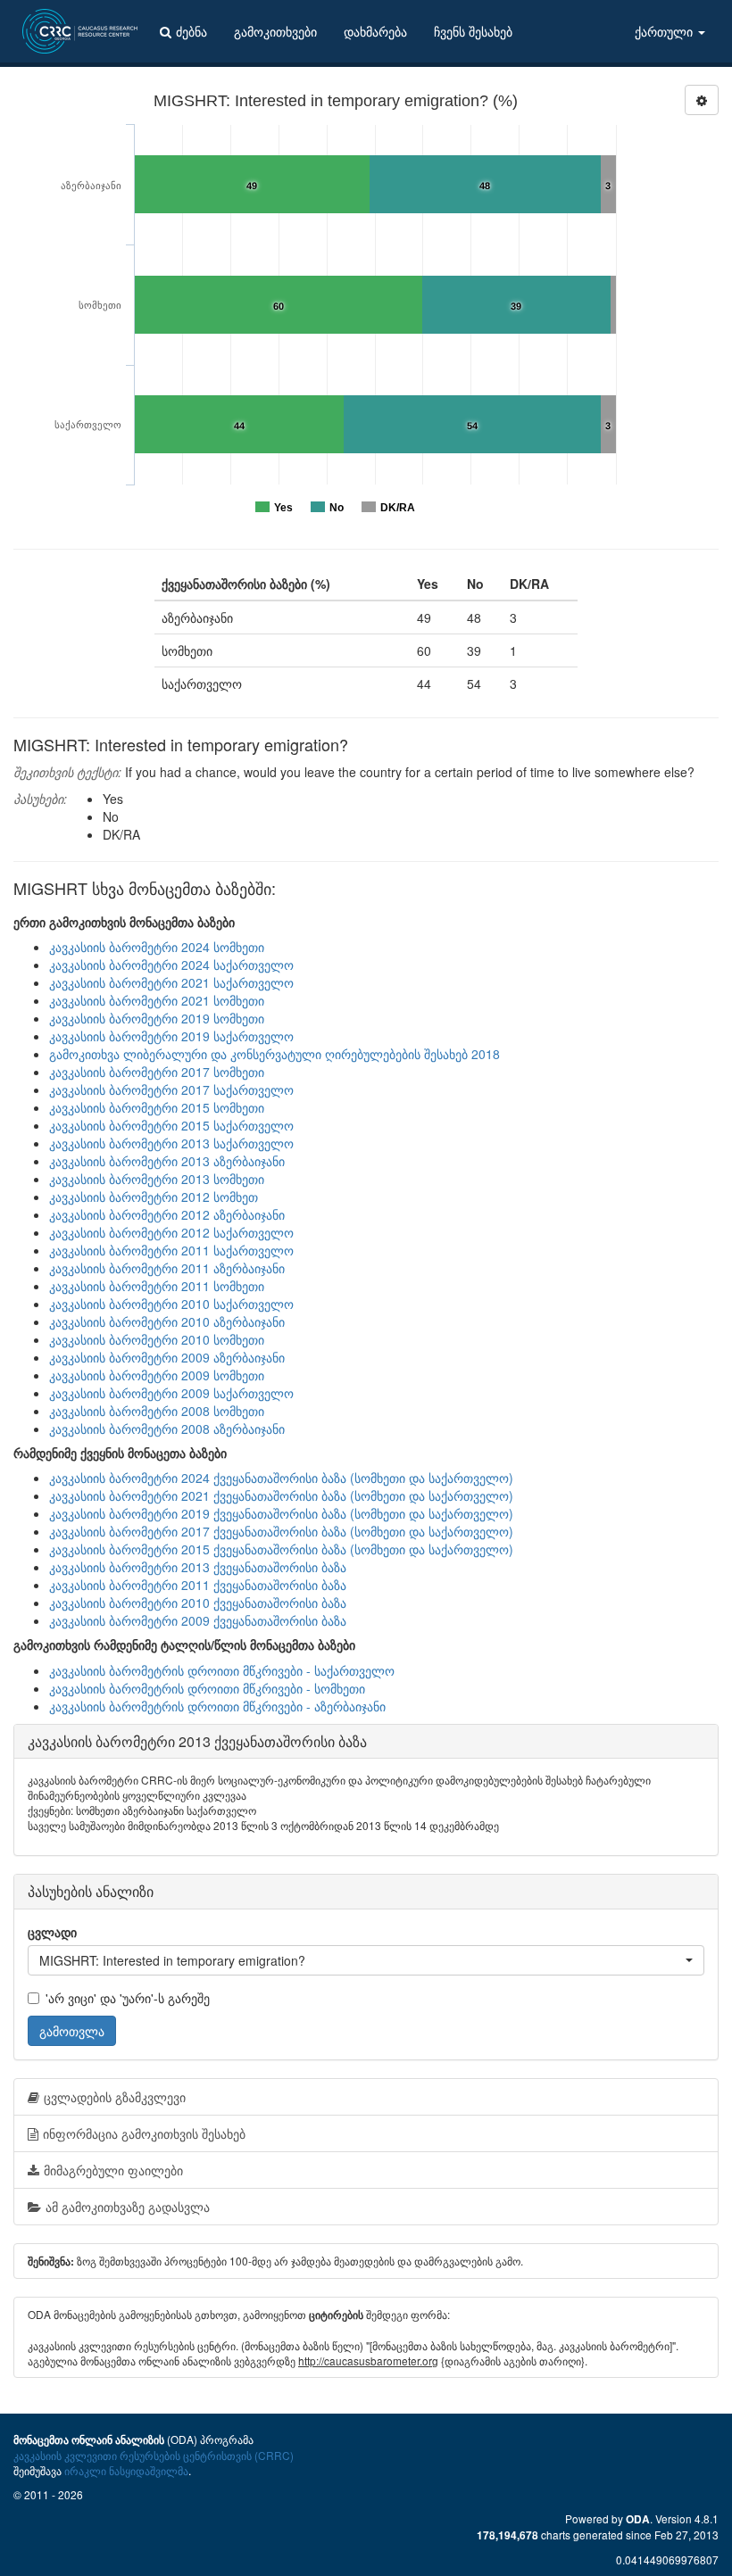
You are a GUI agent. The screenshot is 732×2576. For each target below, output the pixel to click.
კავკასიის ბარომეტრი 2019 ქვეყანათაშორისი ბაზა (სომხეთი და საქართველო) (281, 1513)
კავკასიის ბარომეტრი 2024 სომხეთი (157, 947)
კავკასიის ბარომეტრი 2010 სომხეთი (157, 1339)
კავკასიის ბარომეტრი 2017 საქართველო (171, 1089)
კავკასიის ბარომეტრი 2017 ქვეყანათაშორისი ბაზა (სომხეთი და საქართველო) (281, 1531)
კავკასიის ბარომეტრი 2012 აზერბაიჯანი (167, 1214)
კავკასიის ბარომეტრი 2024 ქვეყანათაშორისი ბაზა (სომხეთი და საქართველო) (281, 1478)
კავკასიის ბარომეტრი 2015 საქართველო (171, 1125)
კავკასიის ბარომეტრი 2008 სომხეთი (157, 1411)
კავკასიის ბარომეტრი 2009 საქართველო (171, 1393)
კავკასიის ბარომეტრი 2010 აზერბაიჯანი (167, 1321)
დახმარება (375, 31)
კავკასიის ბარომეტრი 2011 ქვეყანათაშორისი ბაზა (198, 1585)
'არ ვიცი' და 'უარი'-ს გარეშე (128, 1998)
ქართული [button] (665, 31)
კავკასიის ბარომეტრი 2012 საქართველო (171, 1232)
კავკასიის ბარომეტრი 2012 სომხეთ (154, 1197)
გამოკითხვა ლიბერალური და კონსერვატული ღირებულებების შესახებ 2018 (274, 1054)
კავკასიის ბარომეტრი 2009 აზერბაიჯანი (167, 1357)
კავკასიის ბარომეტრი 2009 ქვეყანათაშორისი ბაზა (198, 1620)
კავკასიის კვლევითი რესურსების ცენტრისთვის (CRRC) (154, 2455)
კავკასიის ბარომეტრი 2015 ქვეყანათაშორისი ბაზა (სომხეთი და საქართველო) (281, 1549)
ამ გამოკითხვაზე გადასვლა (128, 2207)
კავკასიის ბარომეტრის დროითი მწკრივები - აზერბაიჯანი (217, 1706)
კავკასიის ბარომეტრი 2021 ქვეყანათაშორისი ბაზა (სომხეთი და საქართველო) (281, 1495)
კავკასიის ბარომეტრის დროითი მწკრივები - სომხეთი (207, 1688)
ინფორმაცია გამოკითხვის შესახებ (144, 2133)
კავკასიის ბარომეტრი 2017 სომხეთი (157, 1072)
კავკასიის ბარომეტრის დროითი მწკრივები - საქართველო (222, 1670)
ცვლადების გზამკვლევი (115, 2097)
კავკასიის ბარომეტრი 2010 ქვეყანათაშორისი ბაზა (198, 1603)
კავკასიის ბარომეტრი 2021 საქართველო (171, 982)
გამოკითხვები (275, 31)
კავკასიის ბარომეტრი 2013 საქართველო (171, 1143)
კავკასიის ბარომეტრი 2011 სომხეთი (157, 1286)
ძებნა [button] (191, 31)
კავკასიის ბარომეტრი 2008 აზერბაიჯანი (167, 1429)
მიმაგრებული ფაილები (113, 2170)
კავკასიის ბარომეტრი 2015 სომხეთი (157, 1107)
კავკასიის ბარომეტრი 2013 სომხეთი (157, 1179)
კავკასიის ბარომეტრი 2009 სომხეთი (157, 1375)
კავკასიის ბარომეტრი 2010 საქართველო (171, 1304)
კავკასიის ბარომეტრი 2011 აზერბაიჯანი (167, 1268)
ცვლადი (52, 1932)
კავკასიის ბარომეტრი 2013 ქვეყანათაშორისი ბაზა (198, 1567)
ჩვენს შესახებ (473, 31)
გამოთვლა (72, 2031)
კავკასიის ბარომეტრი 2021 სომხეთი (157, 1000)
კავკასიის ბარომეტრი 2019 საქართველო (171, 1036)
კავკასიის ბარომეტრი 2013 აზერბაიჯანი (167, 1161)
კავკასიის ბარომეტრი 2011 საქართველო (171, 1250)
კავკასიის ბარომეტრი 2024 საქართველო (171, 965)
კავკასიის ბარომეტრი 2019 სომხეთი (157, 1018)
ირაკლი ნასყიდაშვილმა (126, 2470)
